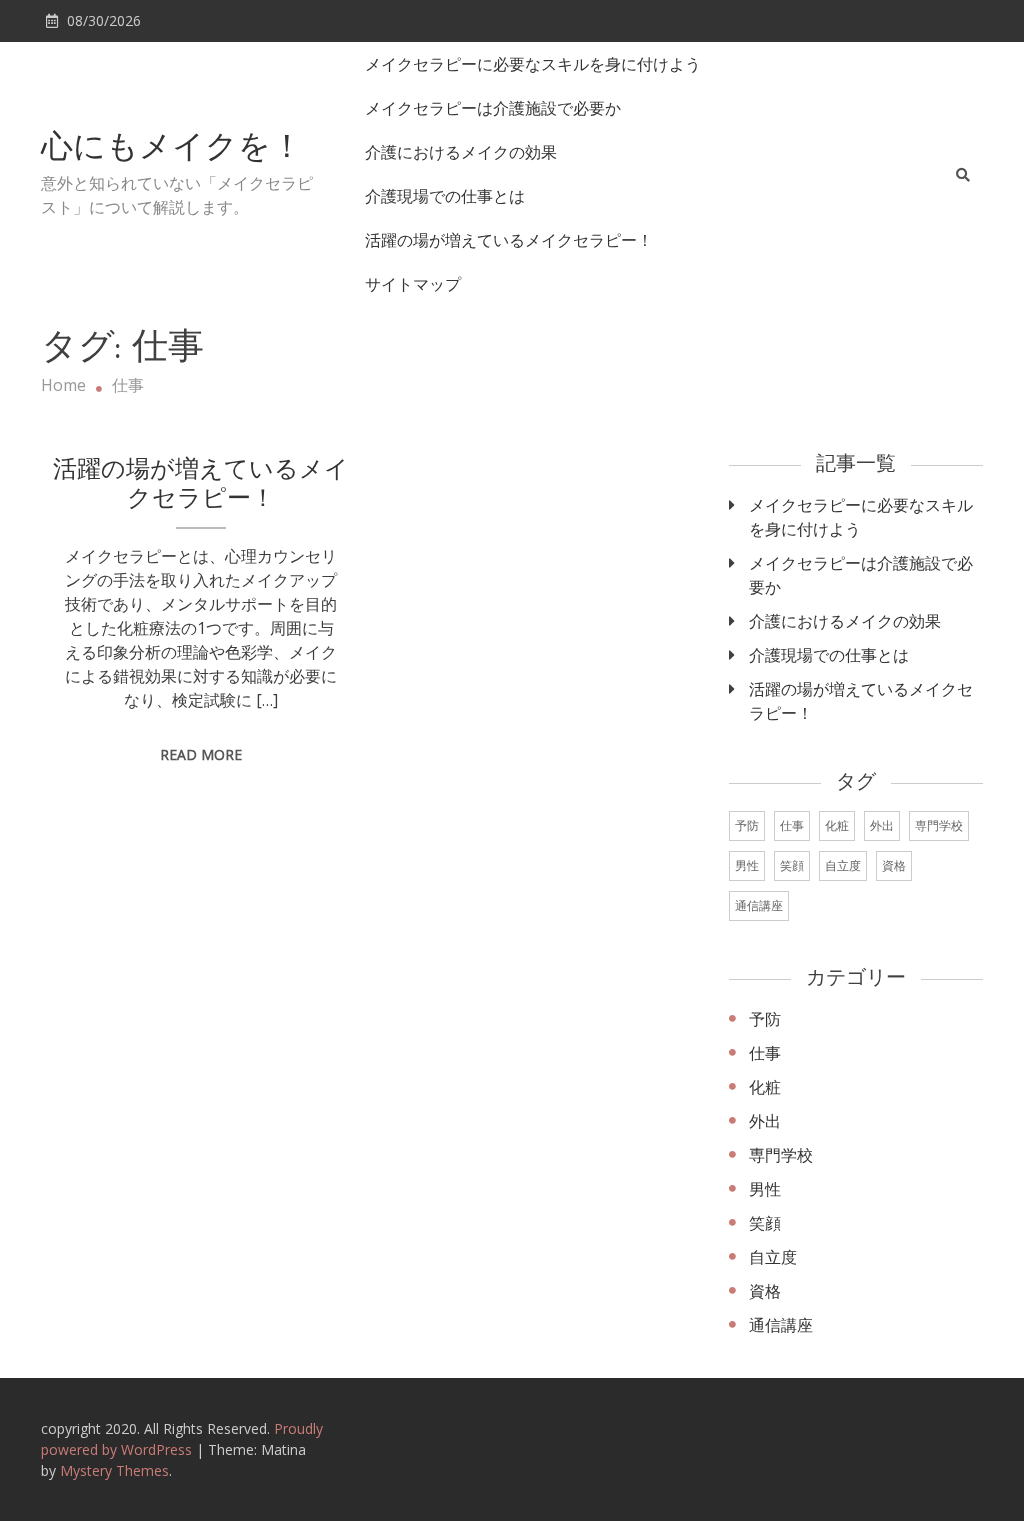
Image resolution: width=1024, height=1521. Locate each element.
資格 (894, 865)
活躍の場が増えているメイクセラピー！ (509, 240)
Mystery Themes (114, 1470)
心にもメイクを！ (172, 149)
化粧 (837, 825)
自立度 (843, 865)
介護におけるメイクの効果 (461, 152)
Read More (201, 754)
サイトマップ (413, 284)
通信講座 (759, 905)
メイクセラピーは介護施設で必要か (493, 108)
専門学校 (939, 825)
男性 (747, 865)
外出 (882, 825)
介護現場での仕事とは (445, 196)
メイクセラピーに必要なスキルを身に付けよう (533, 64)
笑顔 (792, 865)
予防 (747, 825)
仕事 (792, 825)
